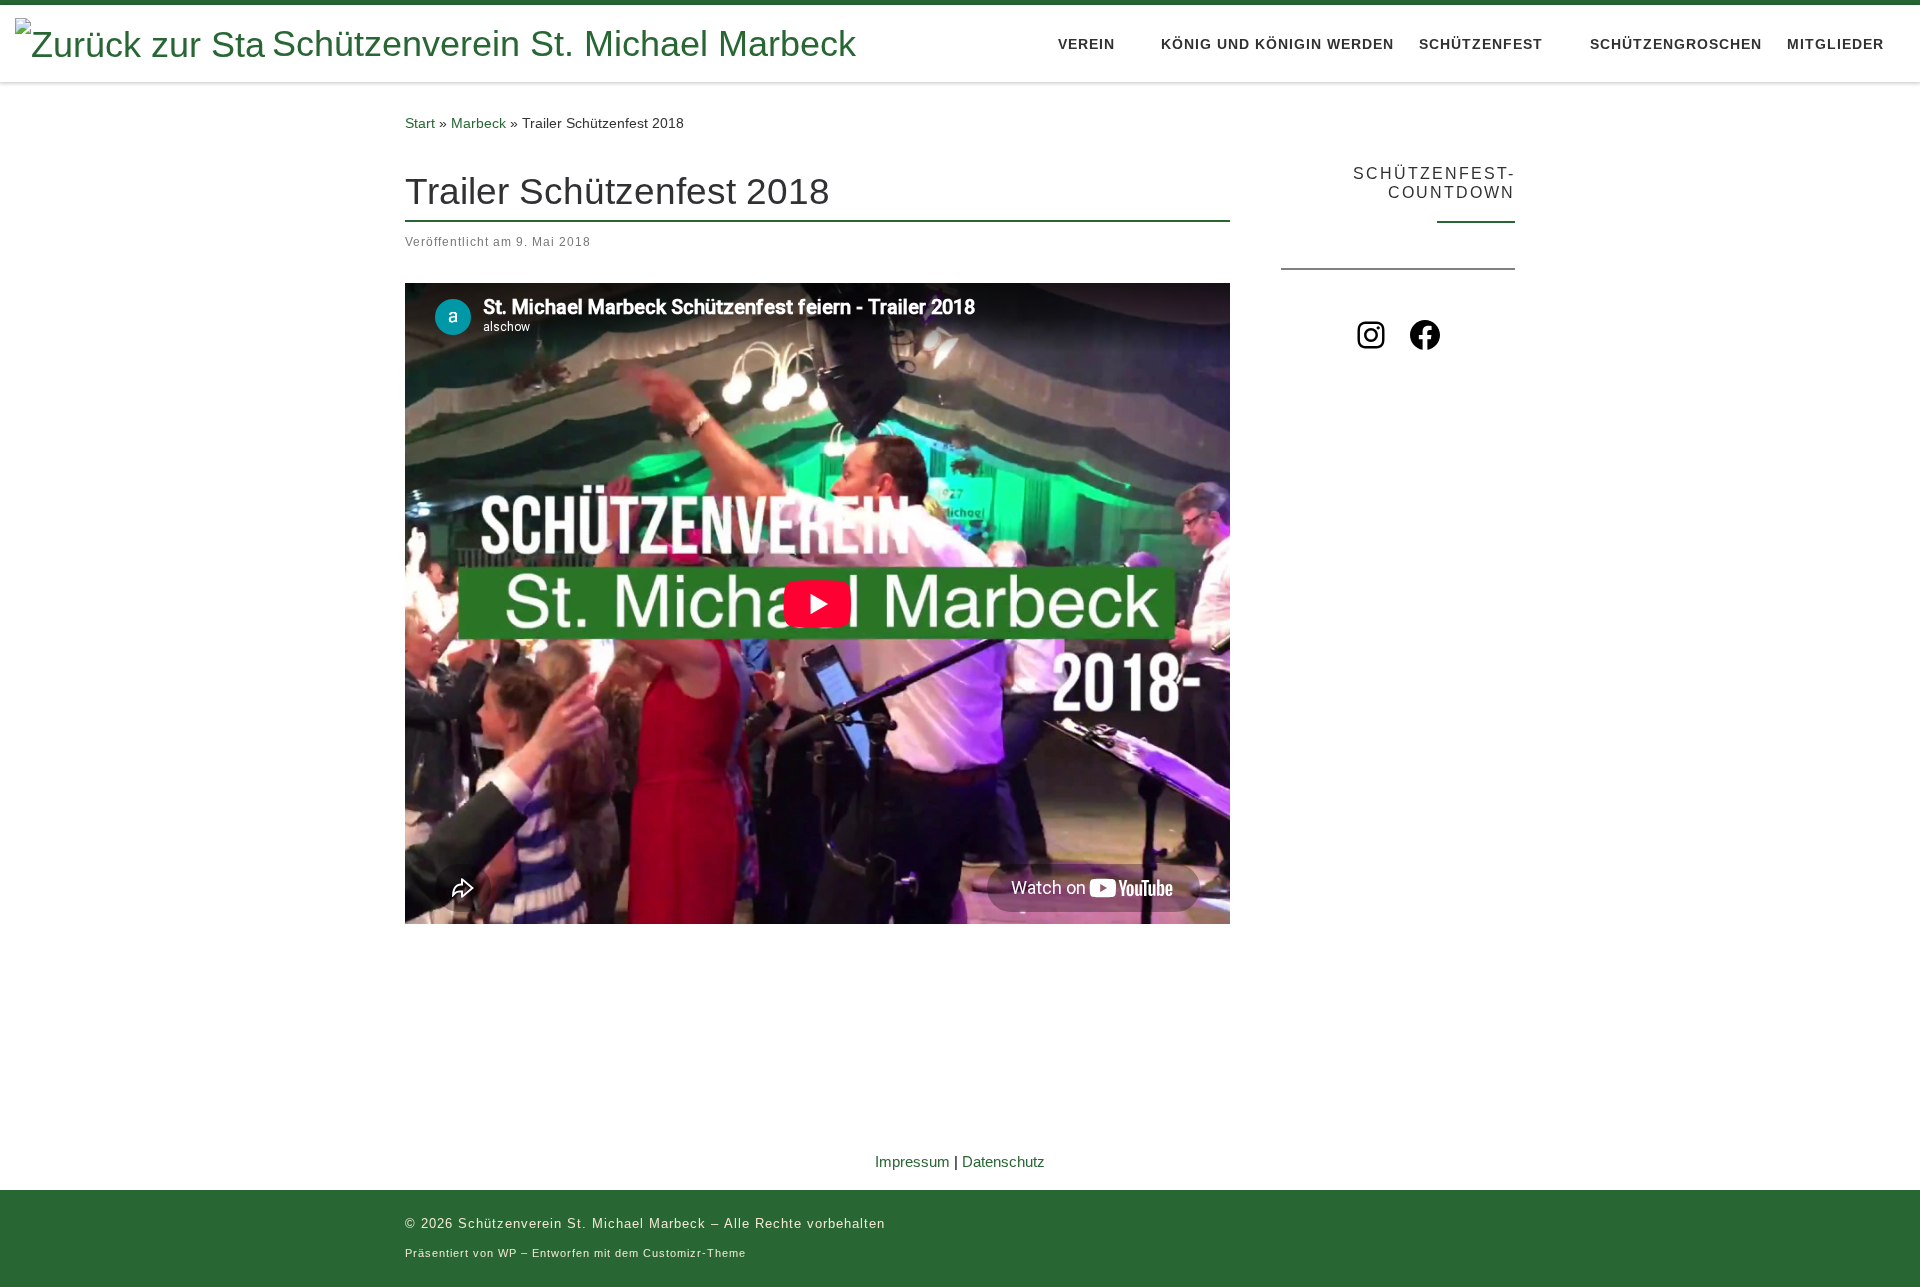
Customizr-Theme (694, 1253)
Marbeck (478, 123)
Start (420, 123)
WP (507, 1253)
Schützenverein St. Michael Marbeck (582, 1223)
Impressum (912, 1161)
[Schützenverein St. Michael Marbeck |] (140, 41)
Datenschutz (1003, 1161)
